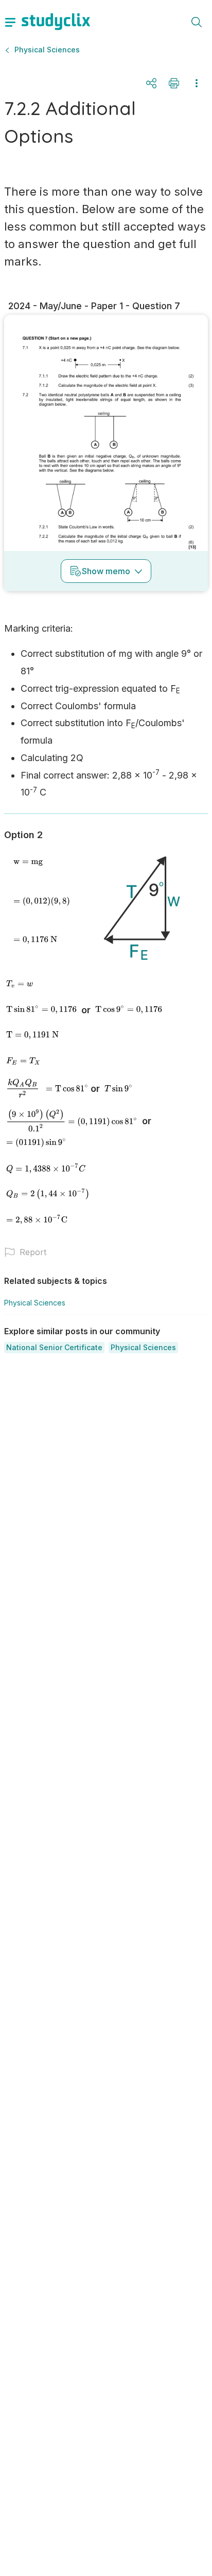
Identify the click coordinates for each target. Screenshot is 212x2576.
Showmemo (106, 571)
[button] (54, 1348)
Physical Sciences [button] (47, 50)
